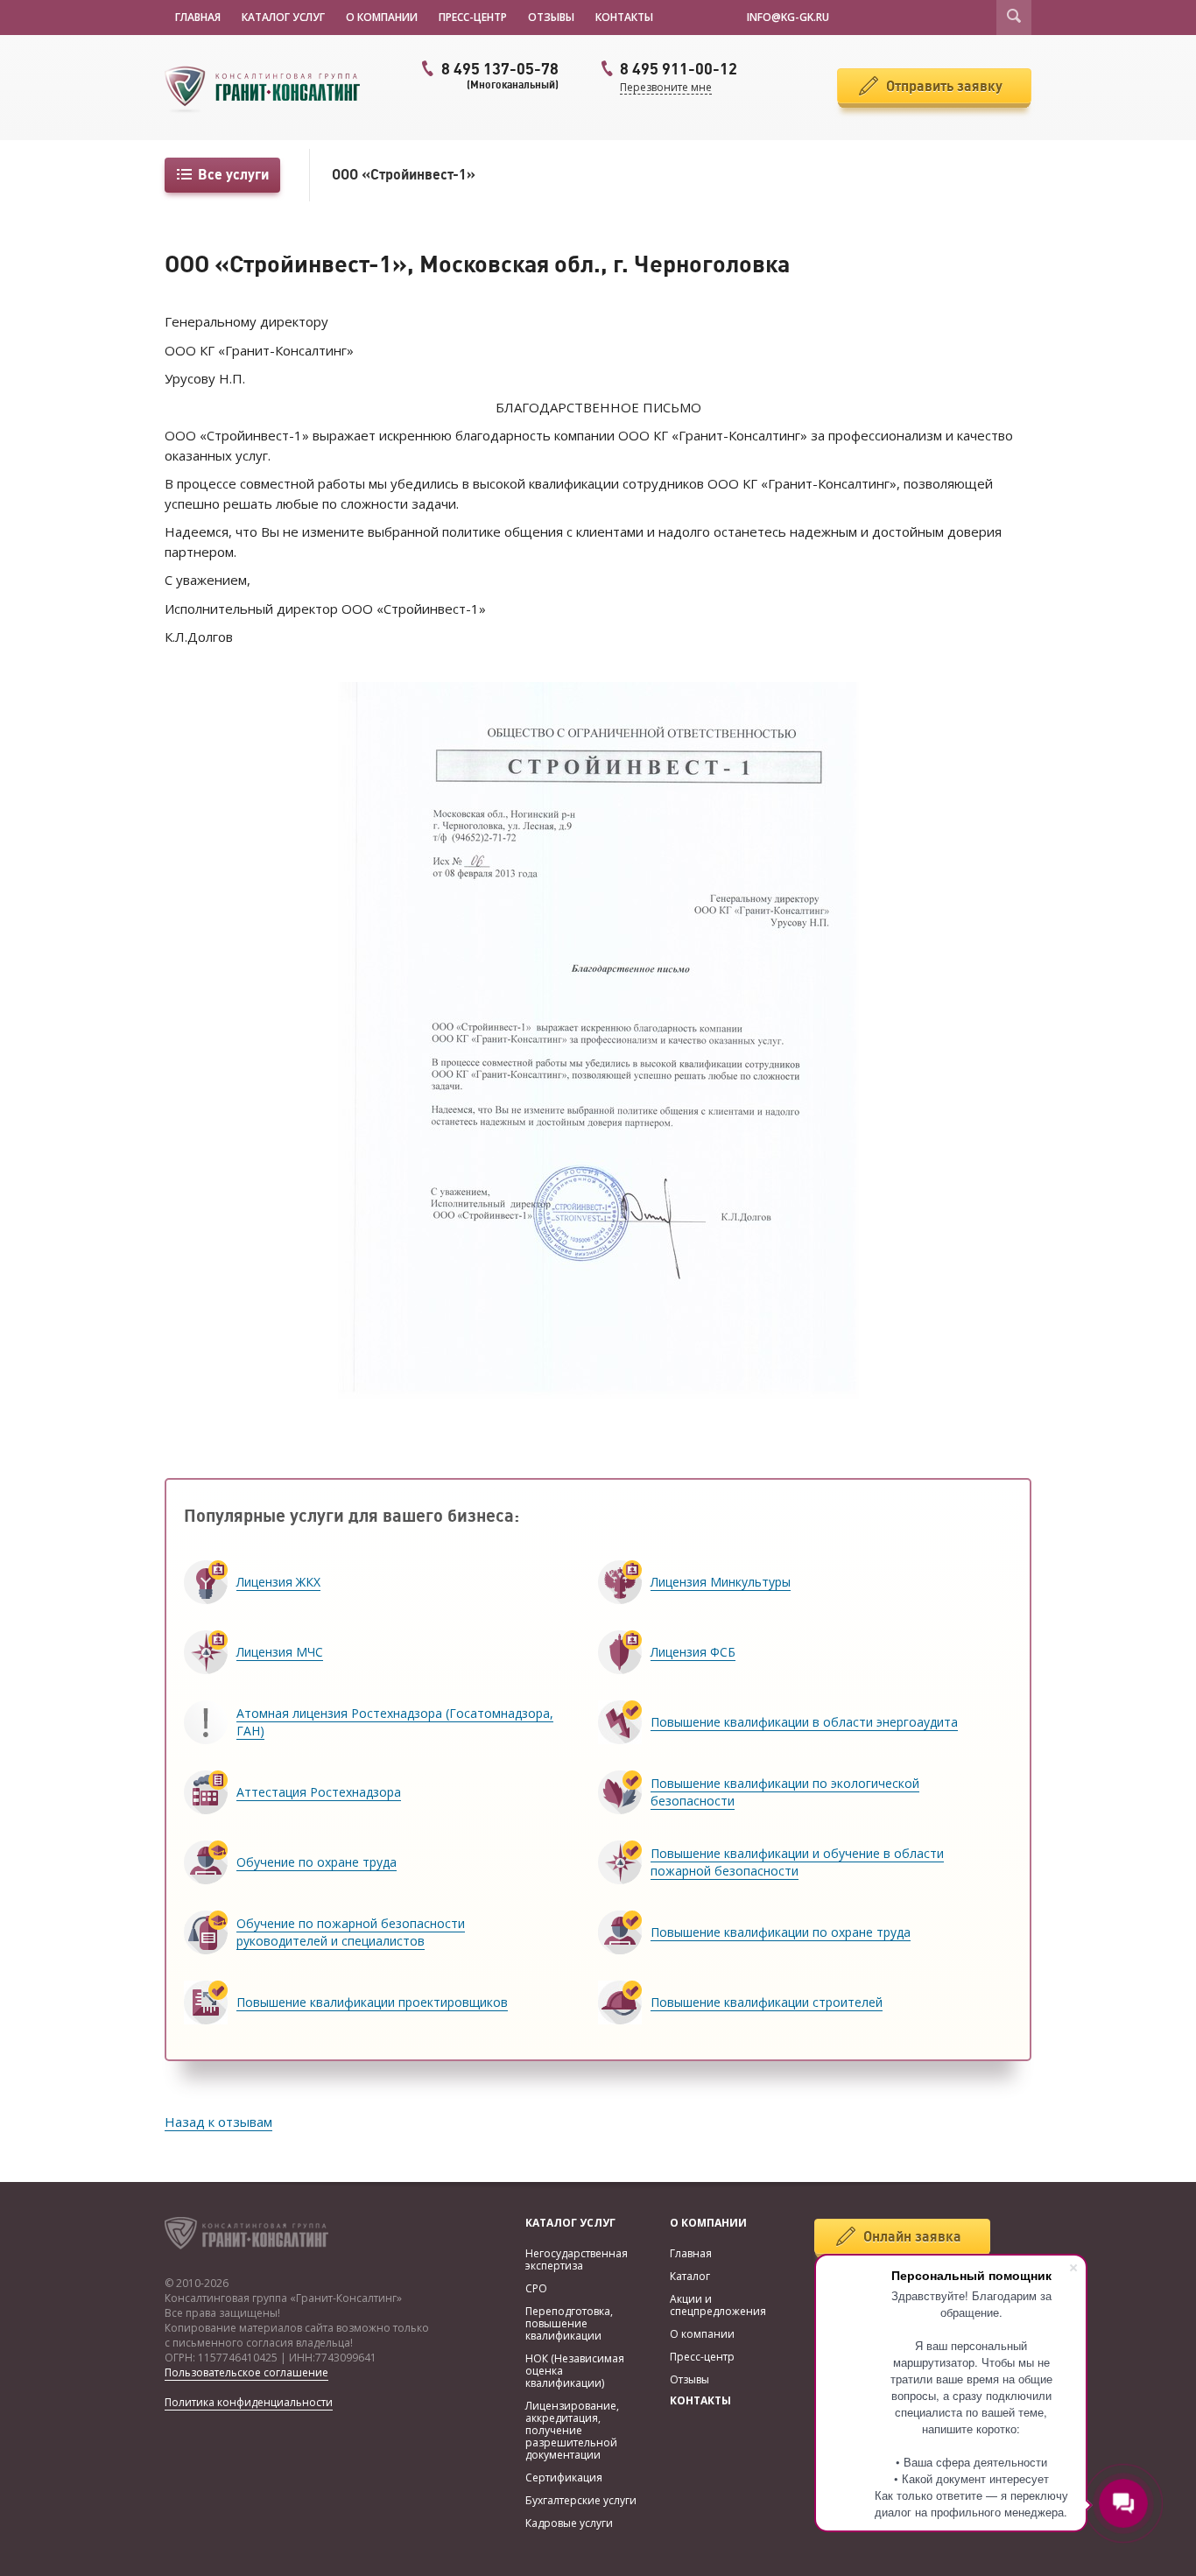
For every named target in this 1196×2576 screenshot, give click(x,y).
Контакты (624, 17)
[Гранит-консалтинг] (270, 88)
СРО (536, 2288)
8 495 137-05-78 (500, 75)
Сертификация (564, 2477)
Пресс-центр (473, 17)
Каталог (690, 2276)
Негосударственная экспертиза (577, 2259)
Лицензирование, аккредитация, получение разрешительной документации (572, 2430)
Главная (198, 17)
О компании (382, 17)
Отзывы (551, 17)
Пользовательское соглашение (246, 2372)
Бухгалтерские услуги (581, 2500)
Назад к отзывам (218, 2122)
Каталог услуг (283, 17)
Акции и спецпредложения (718, 2305)
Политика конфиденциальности (249, 2402)
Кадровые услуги (569, 2523)
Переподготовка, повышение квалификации (569, 2323)
